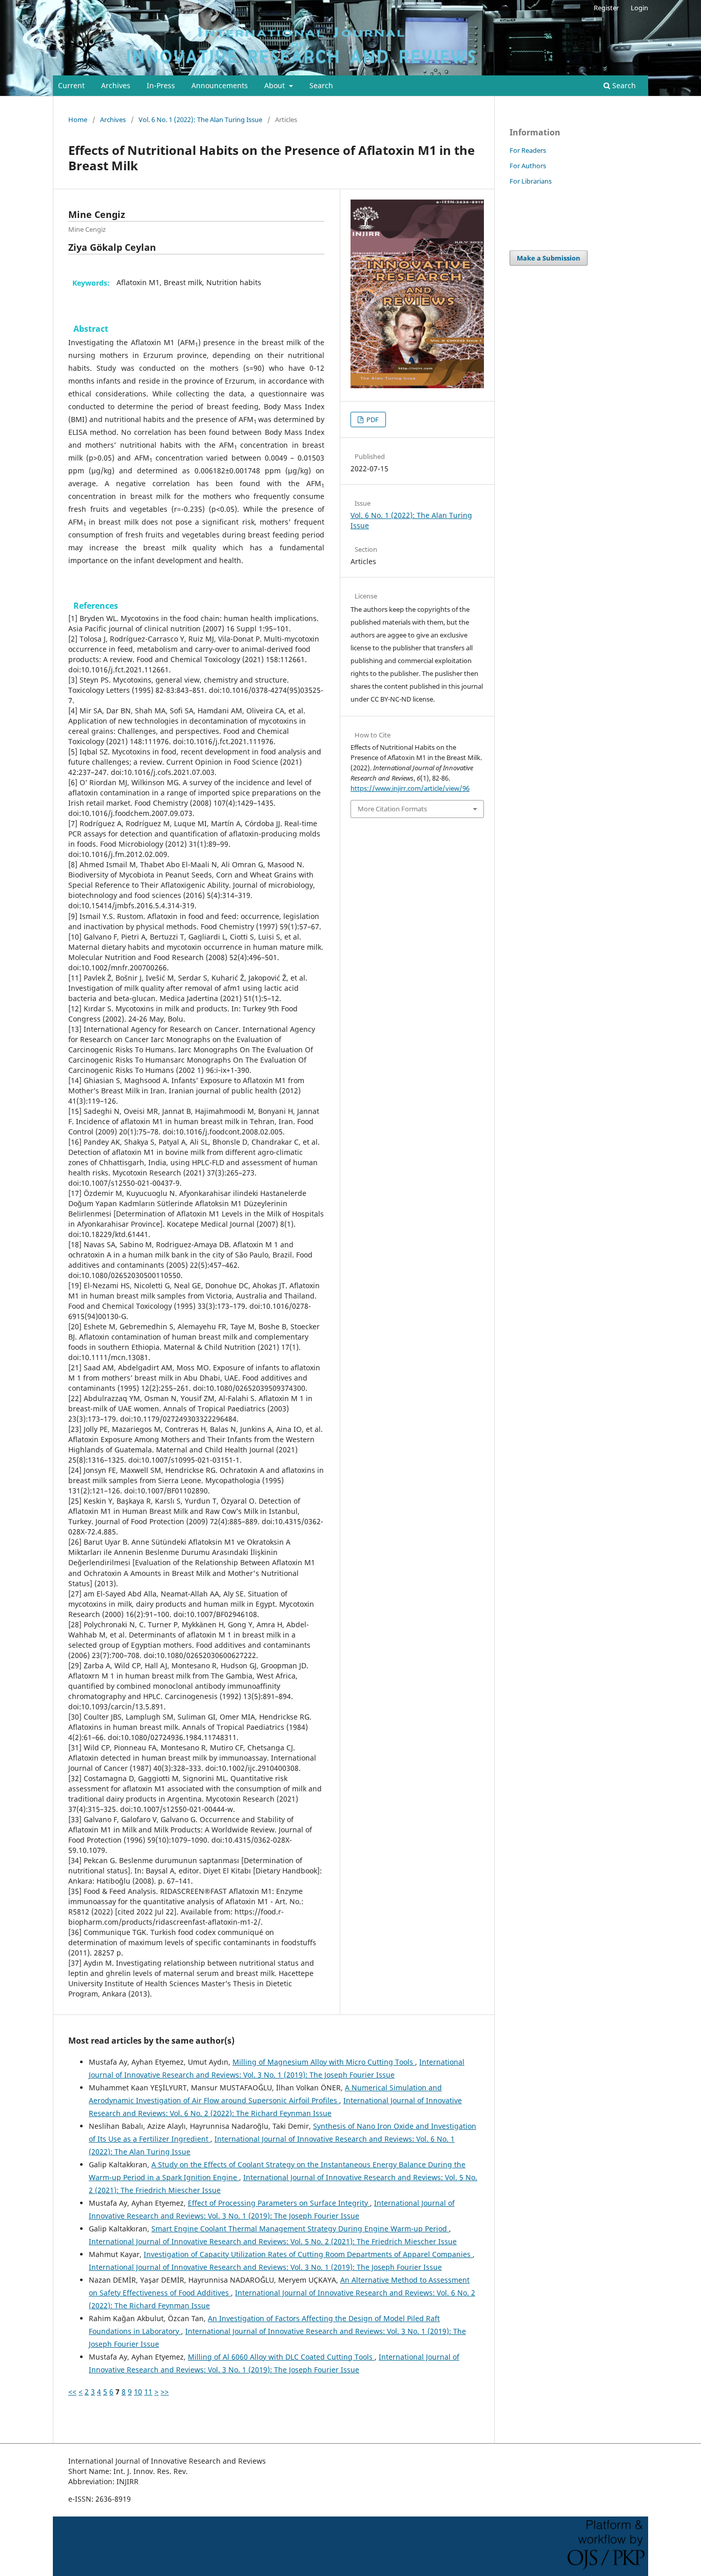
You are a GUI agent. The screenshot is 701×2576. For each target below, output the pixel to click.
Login (639, 8)
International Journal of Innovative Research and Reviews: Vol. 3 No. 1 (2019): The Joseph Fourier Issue (265, 2267)
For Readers (528, 150)
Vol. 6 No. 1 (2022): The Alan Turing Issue (200, 119)
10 (138, 2392)
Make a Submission (549, 258)
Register (606, 8)
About (276, 85)
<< (72, 2392)
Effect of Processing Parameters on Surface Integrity (279, 2203)
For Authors (528, 166)
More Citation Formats (392, 809)
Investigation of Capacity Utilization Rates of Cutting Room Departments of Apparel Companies (308, 2254)
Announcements (220, 85)
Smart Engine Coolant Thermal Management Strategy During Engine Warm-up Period (300, 2229)
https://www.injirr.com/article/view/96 (410, 788)
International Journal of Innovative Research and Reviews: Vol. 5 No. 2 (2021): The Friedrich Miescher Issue (273, 2241)
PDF (372, 420)
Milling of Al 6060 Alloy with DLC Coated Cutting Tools (281, 2357)
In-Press (161, 85)
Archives (116, 85)
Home (78, 119)
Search (321, 85)
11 (148, 2392)
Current (71, 85)
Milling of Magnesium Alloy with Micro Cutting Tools (324, 2062)
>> (165, 2392)
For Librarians (531, 181)
